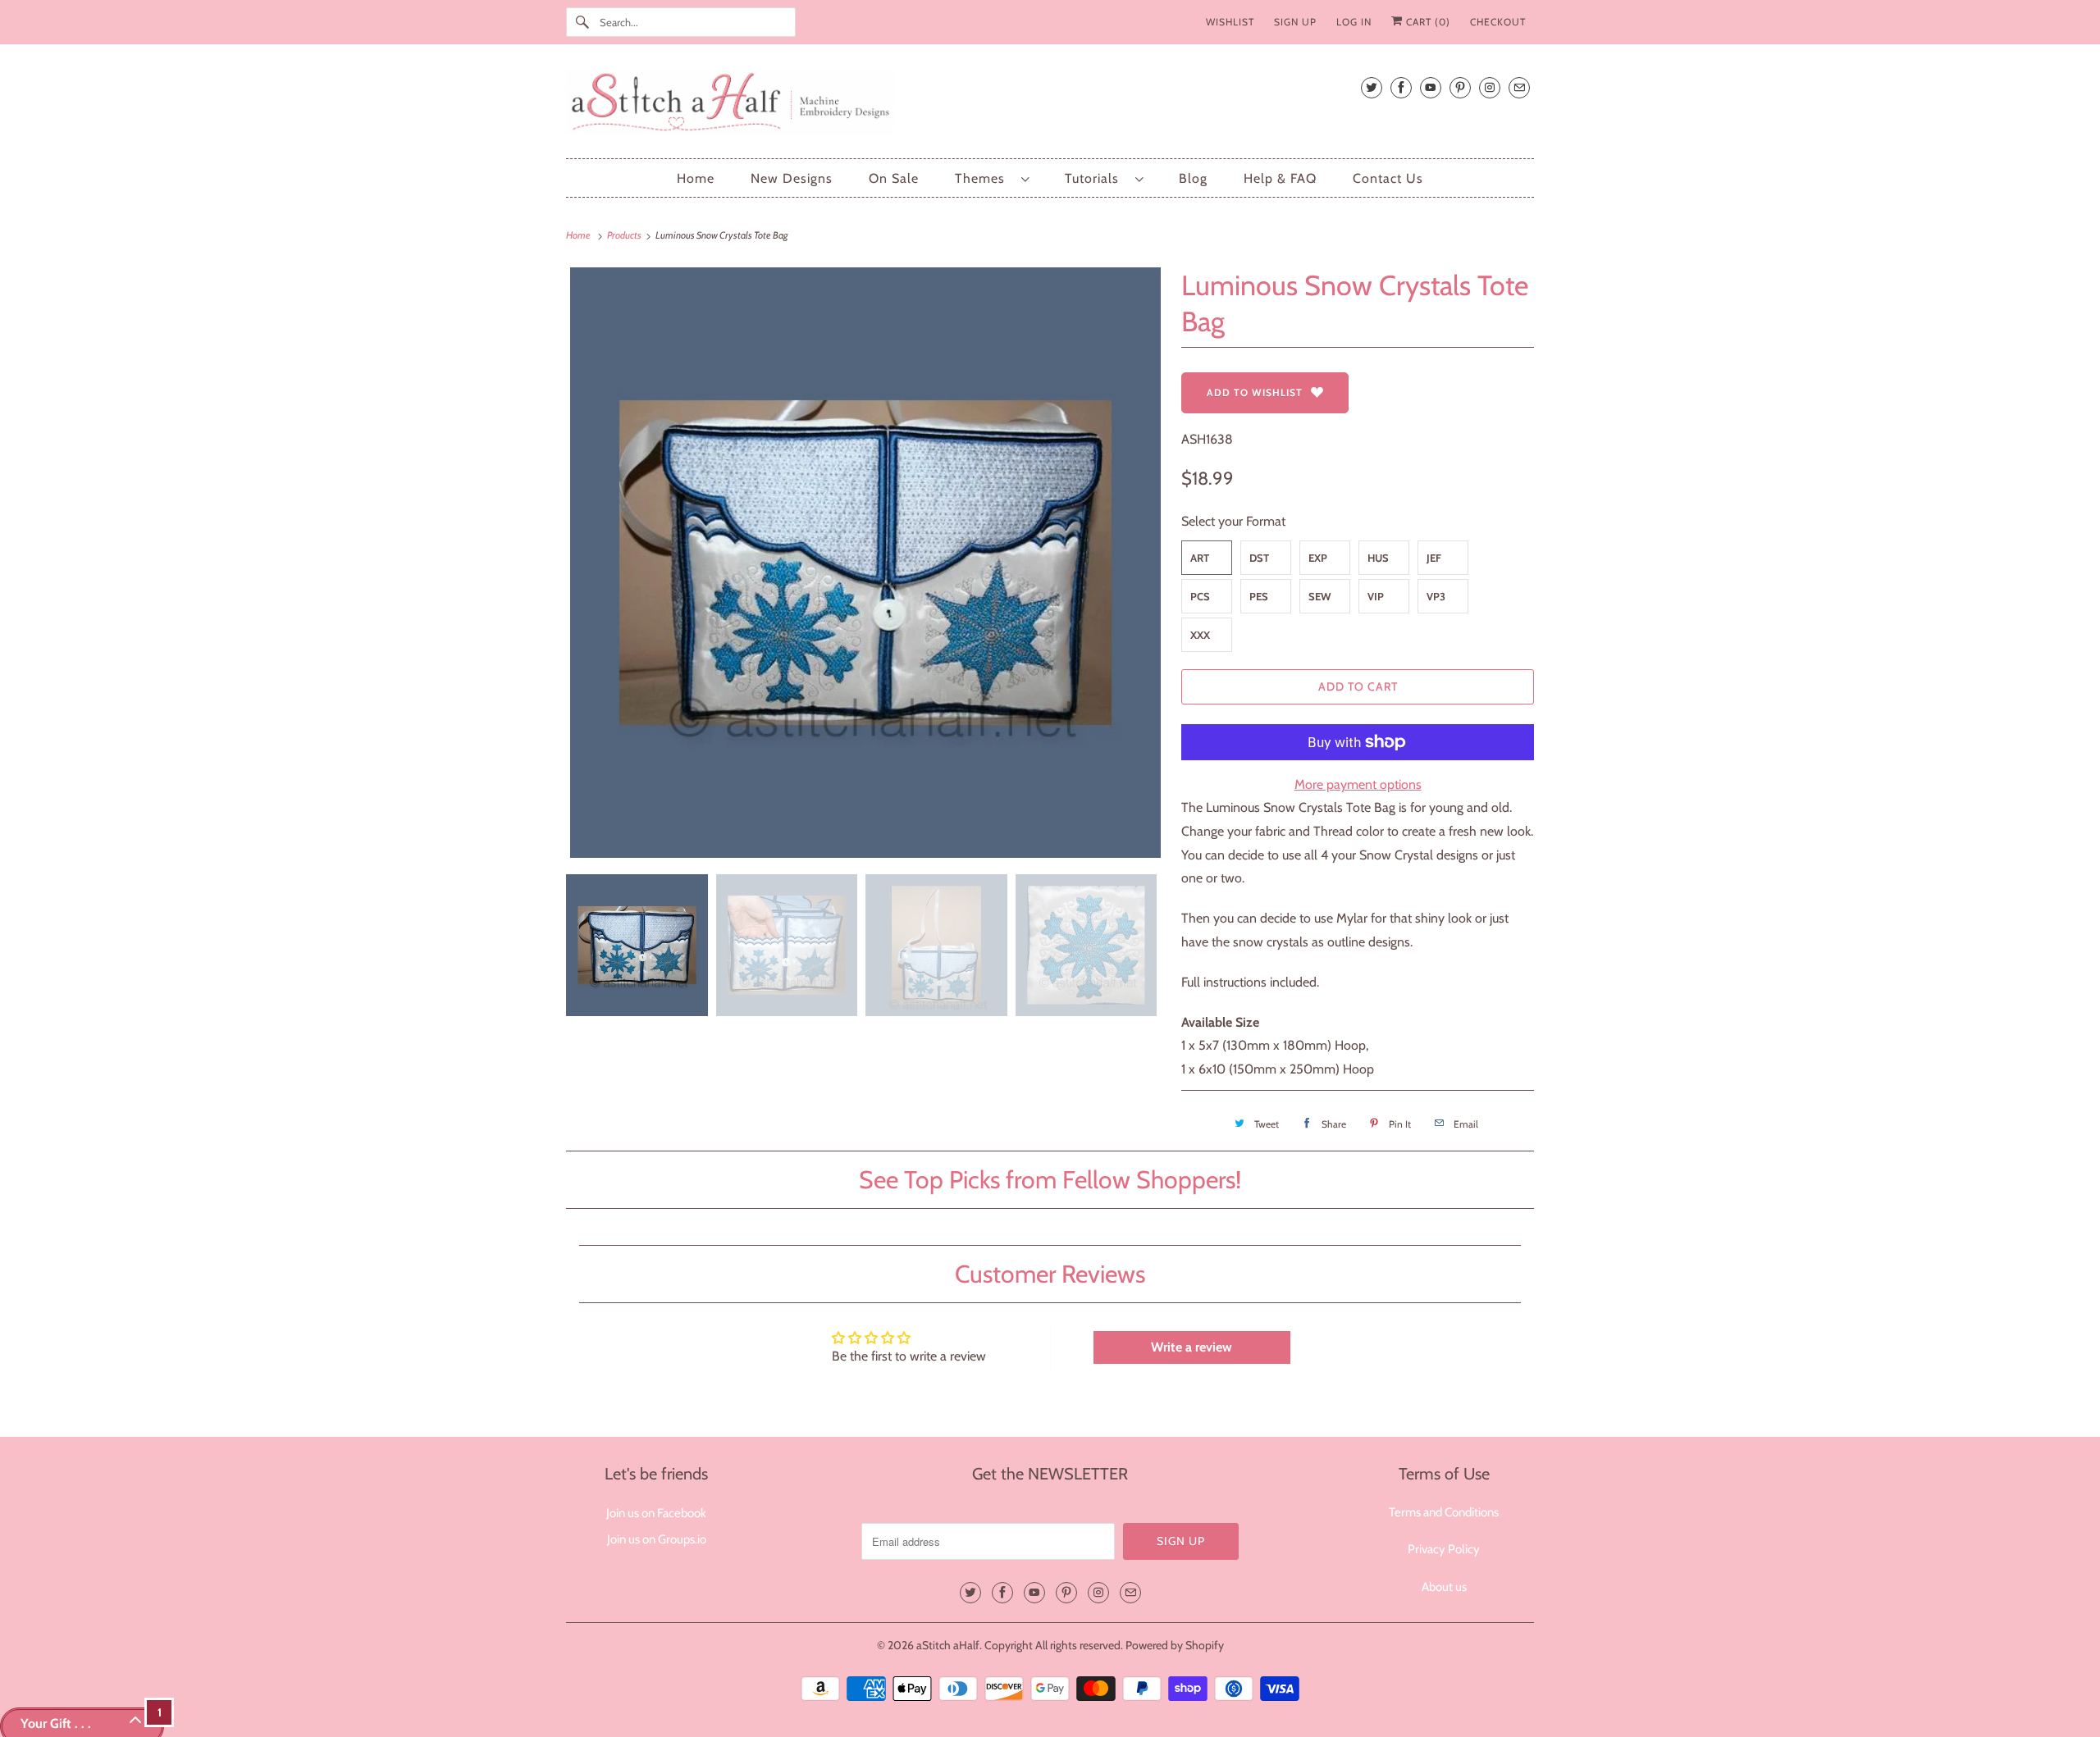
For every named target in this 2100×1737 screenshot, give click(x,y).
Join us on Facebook (656, 1513)
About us (1444, 1587)
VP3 (1436, 596)
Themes (984, 178)
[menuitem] (992, 178)
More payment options (1358, 784)
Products (625, 235)
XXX (1200, 635)
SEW (1320, 596)
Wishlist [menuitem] (1230, 22)
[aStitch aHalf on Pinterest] (1460, 87)
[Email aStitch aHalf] (1519, 87)
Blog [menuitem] (1193, 178)
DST (1259, 558)
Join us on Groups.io (657, 1539)
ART (1200, 558)
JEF (1434, 558)
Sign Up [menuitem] (1295, 22)
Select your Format (1233, 521)
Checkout (1498, 22)
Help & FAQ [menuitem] (1280, 178)
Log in (1354, 22)
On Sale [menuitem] (894, 178)
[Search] (582, 22)
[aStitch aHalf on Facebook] (1401, 87)
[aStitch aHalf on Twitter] (1372, 87)
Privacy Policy (1444, 1549)
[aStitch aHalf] (1050, 105)
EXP (1318, 558)
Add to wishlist (1255, 392)
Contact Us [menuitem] (1388, 178)
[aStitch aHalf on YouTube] (1431, 87)
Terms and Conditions (1444, 1512)
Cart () (1427, 22)
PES (1259, 596)
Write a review (1192, 1347)
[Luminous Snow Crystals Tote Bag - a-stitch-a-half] (865, 563)
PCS (1200, 596)
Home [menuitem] (696, 178)
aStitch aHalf (948, 1645)
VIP (1376, 596)
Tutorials (1096, 178)
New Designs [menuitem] (792, 178)
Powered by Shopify (1175, 1645)
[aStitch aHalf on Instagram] (1490, 87)
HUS (1378, 558)
